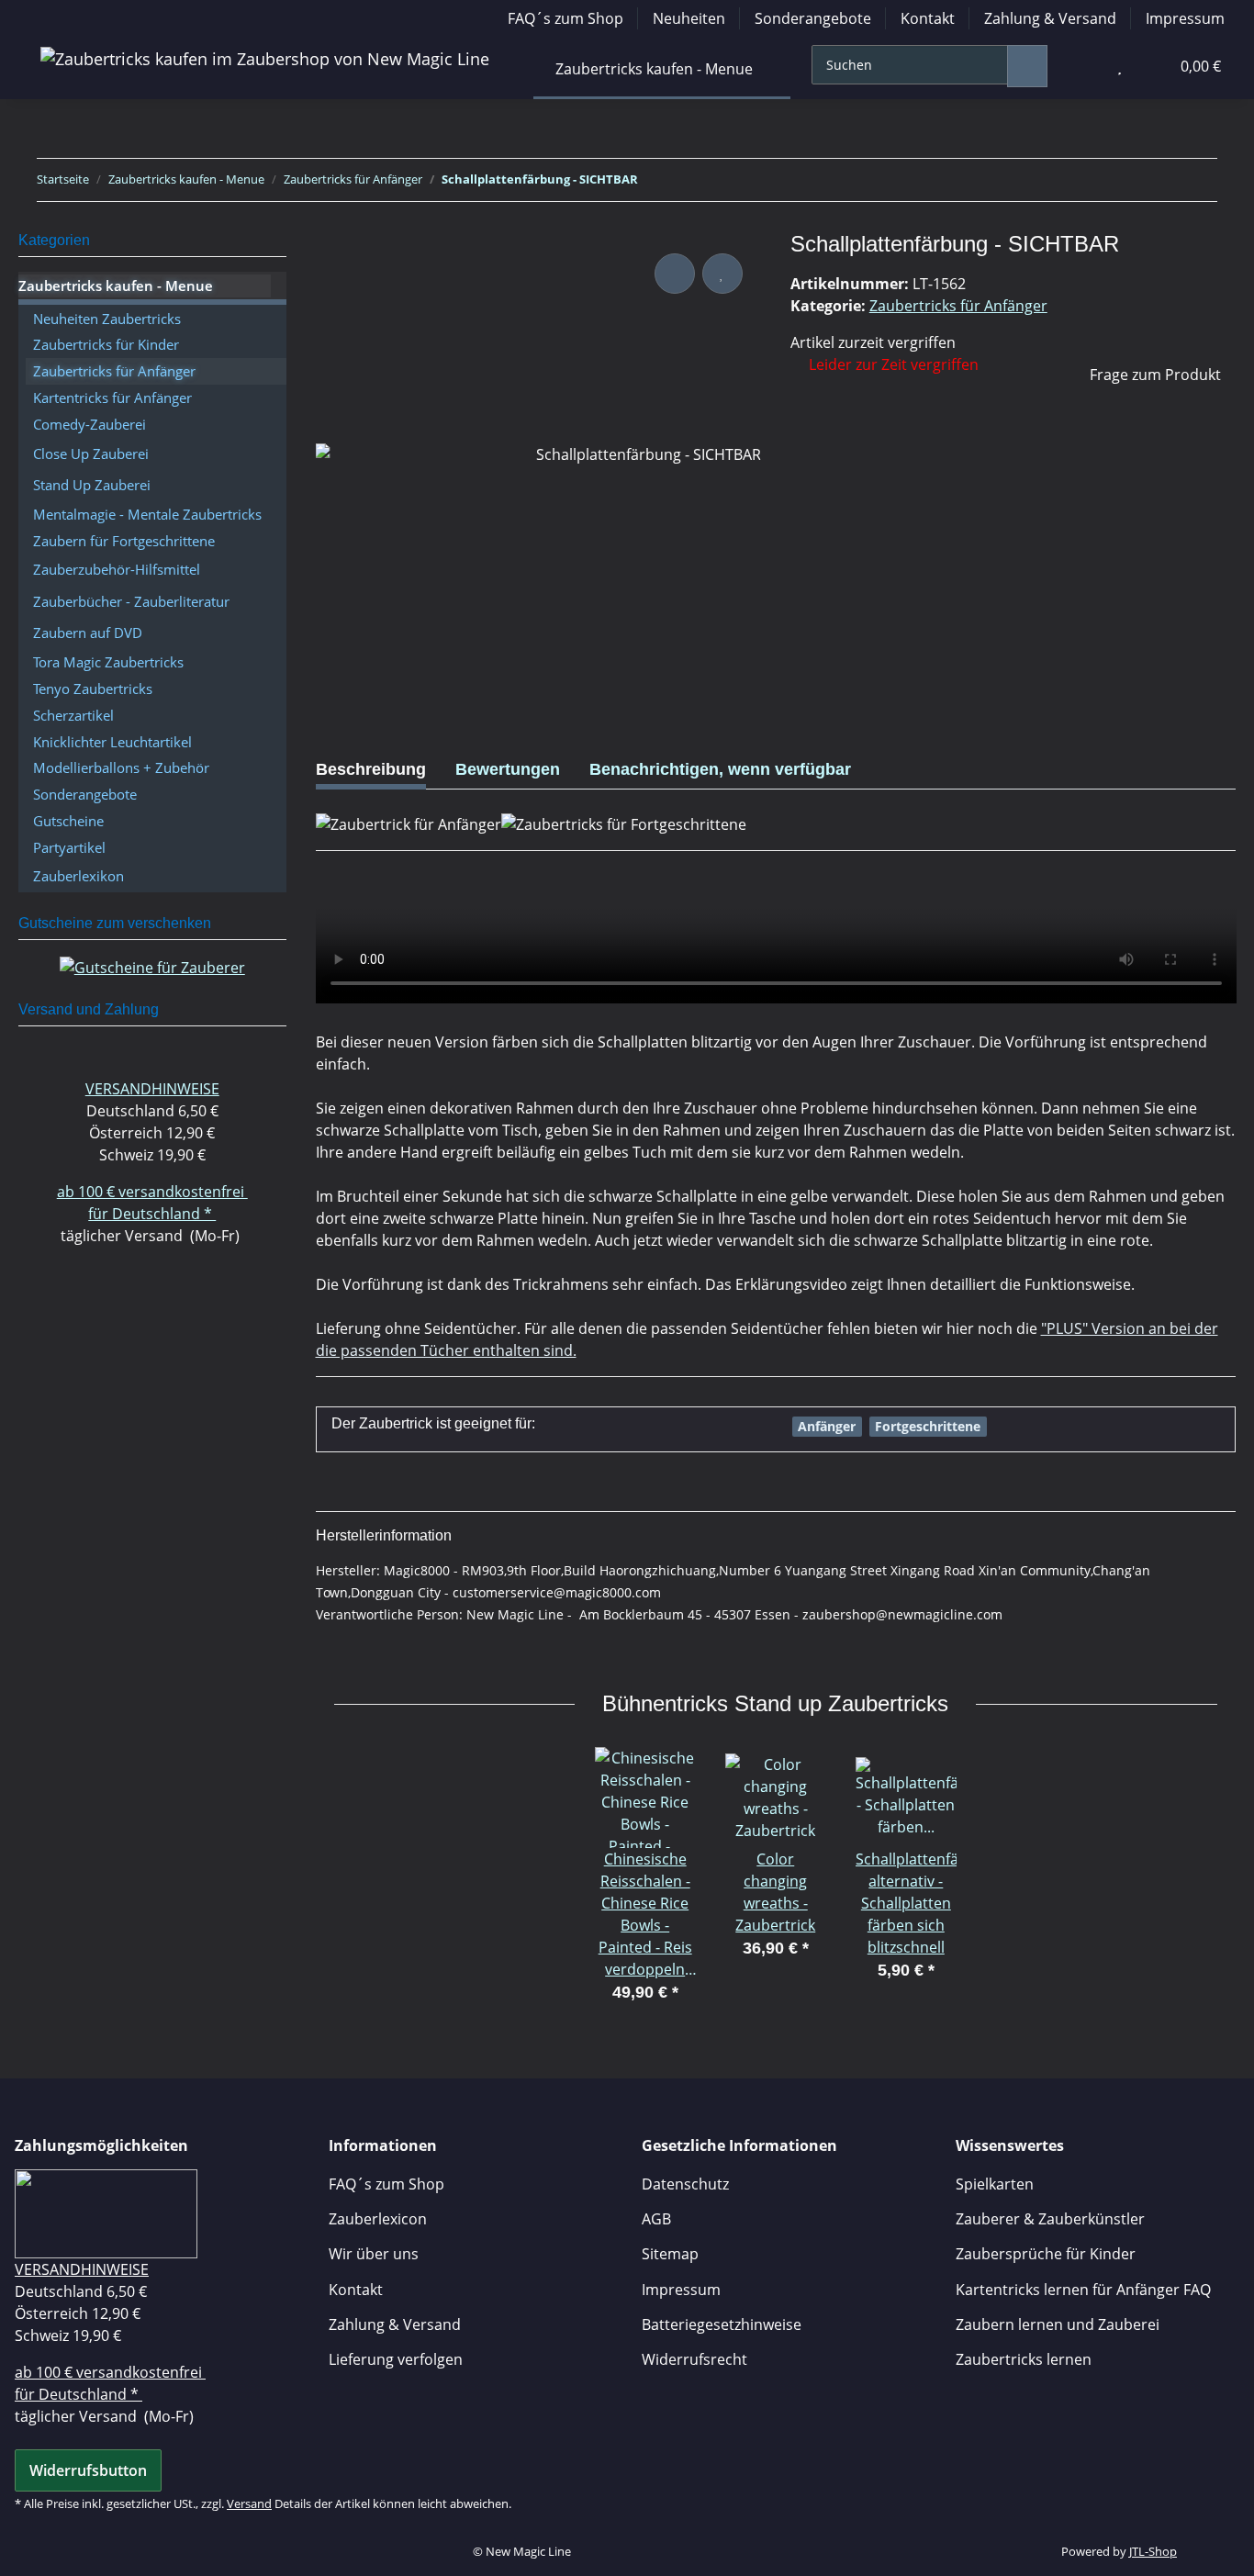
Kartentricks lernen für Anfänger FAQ (1083, 2290)
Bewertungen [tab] (508, 769)
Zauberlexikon (78, 876)
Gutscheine (68, 821)
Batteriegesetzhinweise (722, 2324)
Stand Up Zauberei (92, 485)
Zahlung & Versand (1050, 18)
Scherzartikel (73, 715)
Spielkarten (995, 2184)
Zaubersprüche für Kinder (1046, 2254)
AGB (656, 2219)
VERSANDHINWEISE (152, 1089)
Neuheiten (689, 18)
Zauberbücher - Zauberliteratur (131, 601)
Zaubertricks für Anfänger (958, 306)
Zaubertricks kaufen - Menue (116, 286)
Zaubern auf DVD (88, 633)
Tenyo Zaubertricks (93, 689)
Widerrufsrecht (694, 2359)
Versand (249, 2503)
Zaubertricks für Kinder (106, 344)
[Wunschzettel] (1120, 66)
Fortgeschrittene (928, 1426)
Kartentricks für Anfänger (112, 398)
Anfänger (827, 1426)
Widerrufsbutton (88, 2470)
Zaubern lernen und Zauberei (1058, 2324)
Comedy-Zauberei (90, 424)
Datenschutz (685, 2184)
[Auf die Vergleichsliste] (675, 274)
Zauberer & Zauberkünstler (1050, 2219)
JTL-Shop (1153, 2551)
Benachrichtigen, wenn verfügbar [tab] (720, 769)
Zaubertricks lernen (1024, 2359)
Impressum (1185, 18)
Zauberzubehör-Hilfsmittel (117, 569)
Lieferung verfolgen (396, 2359)
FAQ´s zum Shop (565, 18)
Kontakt (928, 18)
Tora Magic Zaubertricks (108, 662)
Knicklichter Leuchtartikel (112, 742)
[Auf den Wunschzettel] (722, 274)
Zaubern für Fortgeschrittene (124, 541)
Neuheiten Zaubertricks (107, 319)
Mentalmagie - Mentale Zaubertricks (147, 514)
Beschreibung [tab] (371, 769)
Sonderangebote (813, 18)
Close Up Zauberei (91, 454)
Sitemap (670, 2254)
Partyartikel (69, 847)
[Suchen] (1027, 66)
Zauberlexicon (378, 2219)
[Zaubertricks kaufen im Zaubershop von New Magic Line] (265, 59)
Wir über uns (374, 2254)
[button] (1082, 66)
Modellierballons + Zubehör (121, 767)
